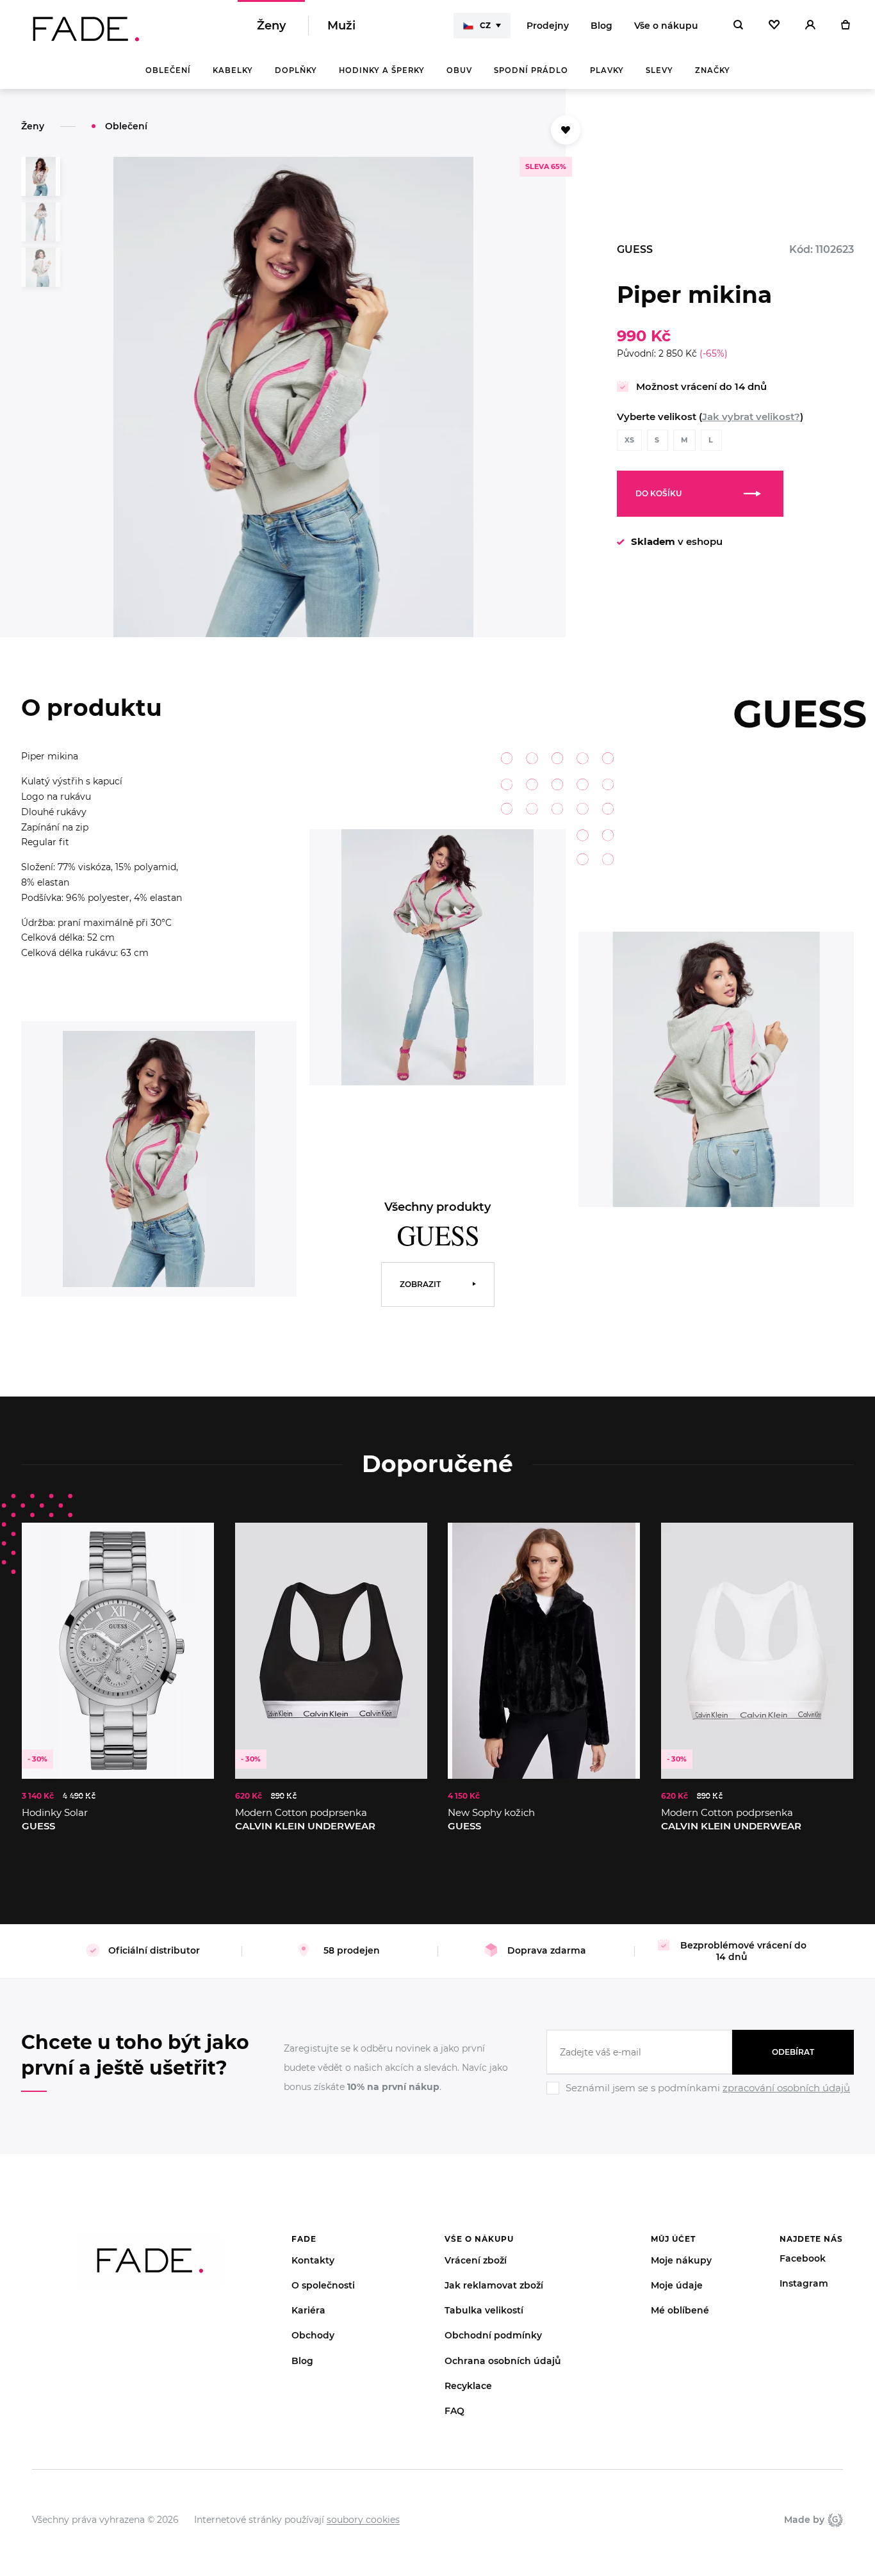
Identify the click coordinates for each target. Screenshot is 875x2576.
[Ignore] (700, 2096)
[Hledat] (738, 26)
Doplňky (296, 70)
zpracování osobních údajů (786, 2088)
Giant (834, 2520)
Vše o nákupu (666, 26)
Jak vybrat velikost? (751, 417)
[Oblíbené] (774, 26)
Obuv (459, 70)
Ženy (271, 26)
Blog (601, 26)
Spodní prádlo (531, 70)
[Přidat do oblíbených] (566, 130)
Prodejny (548, 26)
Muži (341, 26)
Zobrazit (420, 1284)
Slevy (659, 70)
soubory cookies (363, 2520)
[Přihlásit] (810, 26)
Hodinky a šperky (382, 70)
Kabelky (233, 70)
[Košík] (845, 26)
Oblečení (168, 70)
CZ (485, 25)
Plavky (607, 70)
